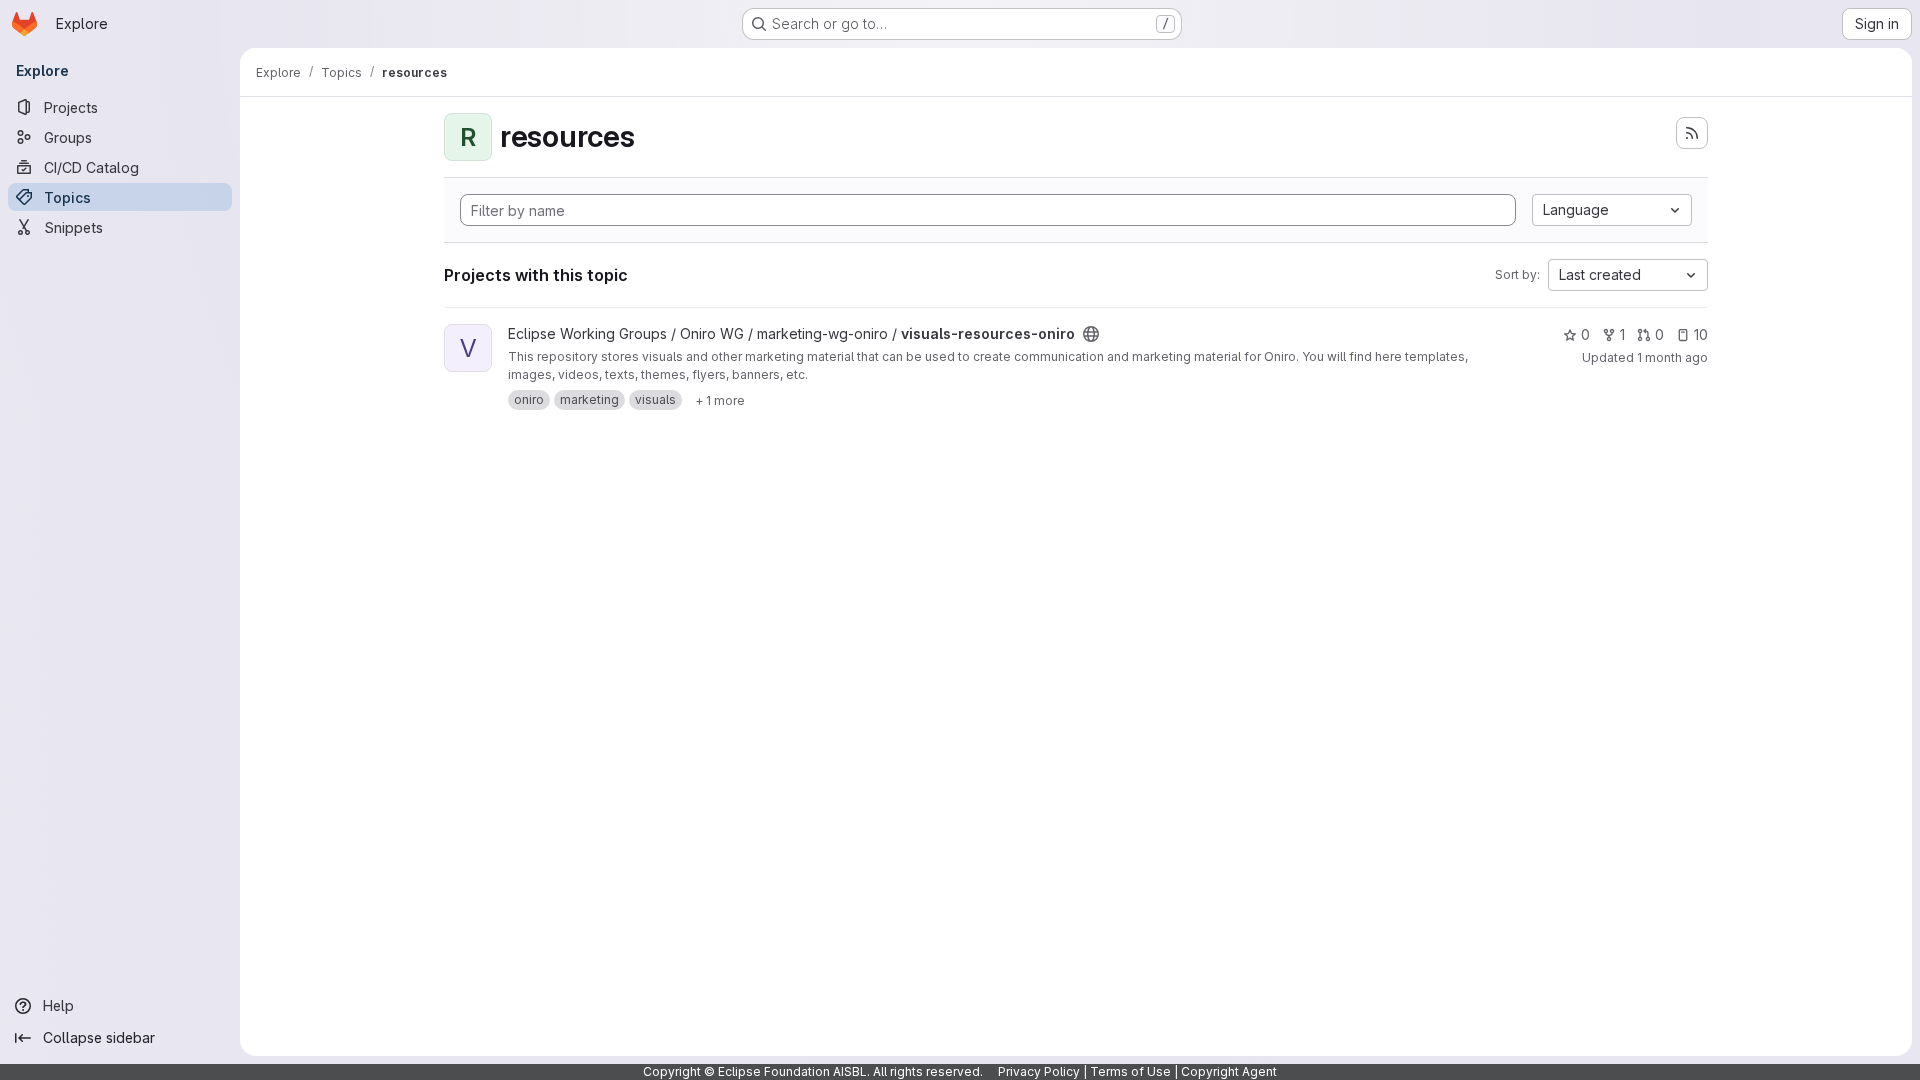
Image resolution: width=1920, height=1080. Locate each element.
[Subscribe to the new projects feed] (1692, 133)
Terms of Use (1130, 1071)
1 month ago (1672, 357)
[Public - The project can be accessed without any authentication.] (1091, 334)
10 (1701, 334)
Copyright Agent (1229, 1071)
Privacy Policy (1039, 1071)
